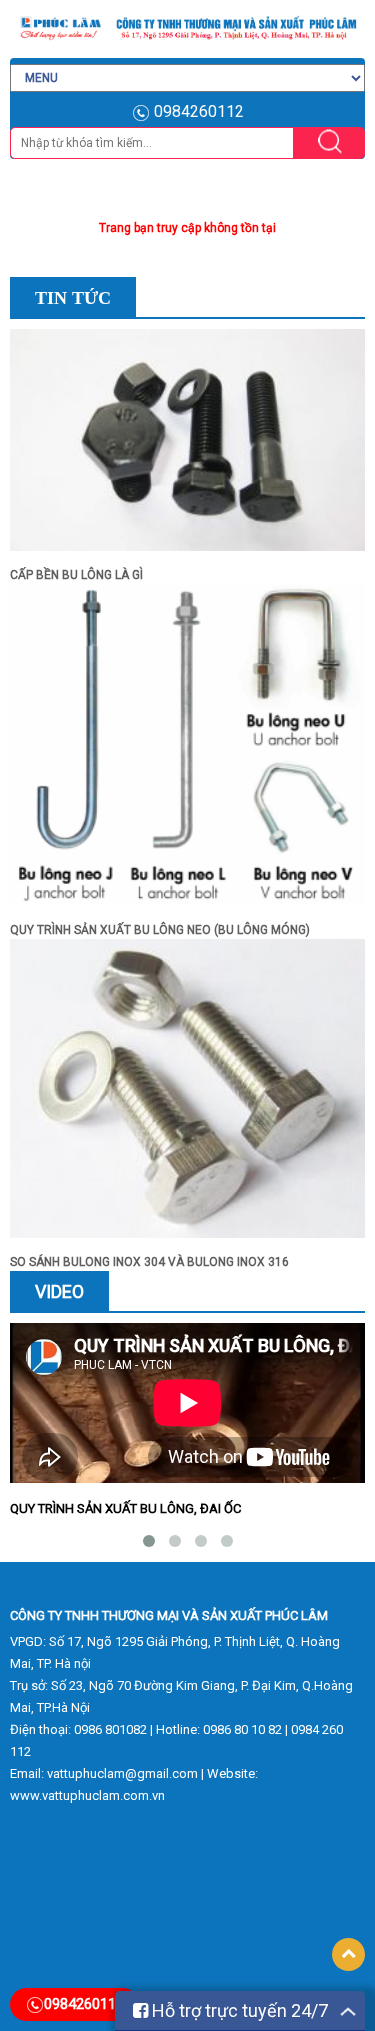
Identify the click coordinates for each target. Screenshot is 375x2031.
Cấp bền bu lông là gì (76, 575)
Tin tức (73, 298)
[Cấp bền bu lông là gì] (187, 447)
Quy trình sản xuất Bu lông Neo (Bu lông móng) (160, 930)
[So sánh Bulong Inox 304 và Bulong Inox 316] (187, 1095)
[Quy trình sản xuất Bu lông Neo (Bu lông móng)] (187, 752)
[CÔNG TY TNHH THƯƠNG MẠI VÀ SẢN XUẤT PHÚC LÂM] (187, 28)
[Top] (348, 1954)
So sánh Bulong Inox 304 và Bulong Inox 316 (149, 1262)
